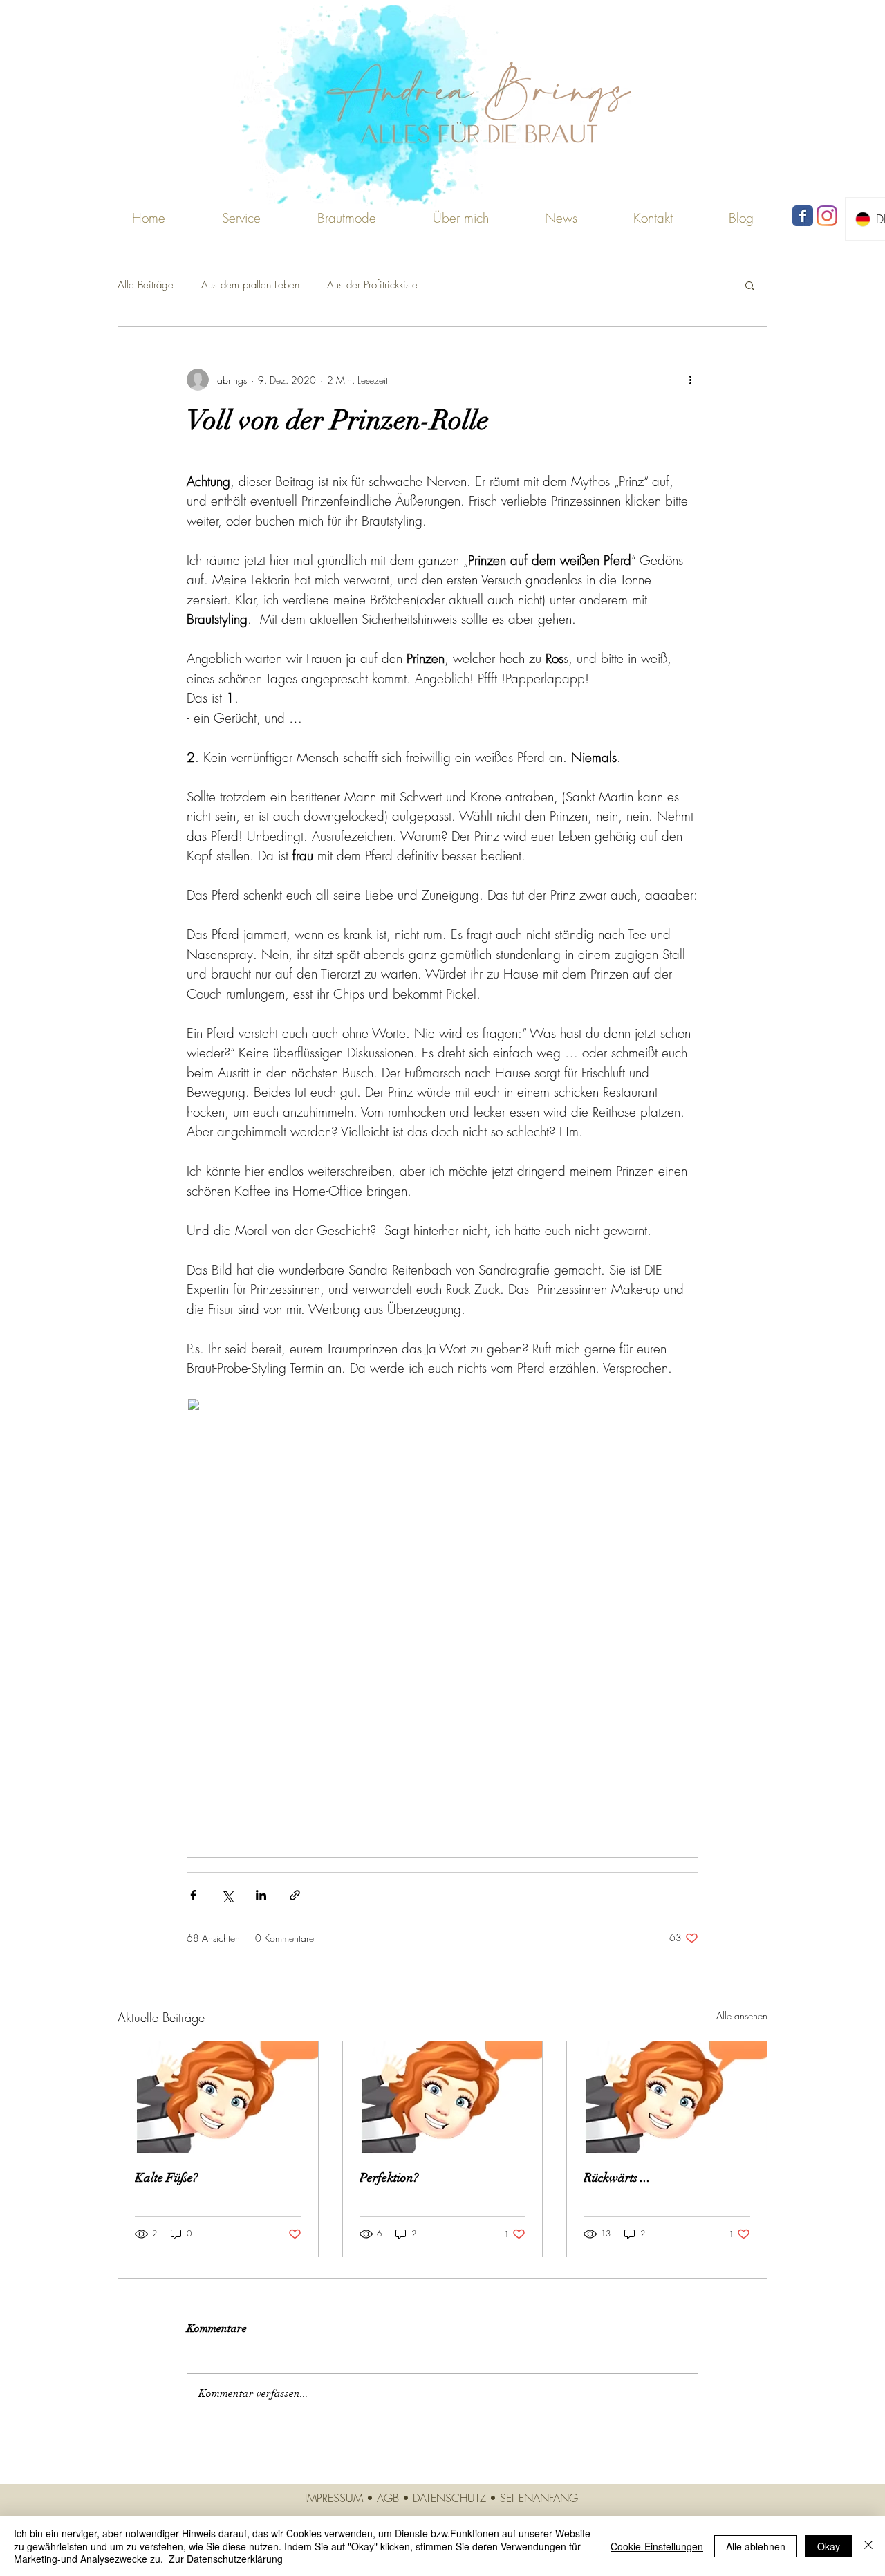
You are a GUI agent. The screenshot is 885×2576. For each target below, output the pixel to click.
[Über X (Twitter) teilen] (227, 1895)
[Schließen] (868, 2546)
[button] (346, 218)
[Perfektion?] (443, 2097)
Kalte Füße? (166, 2178)
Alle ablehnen (756, 2546)
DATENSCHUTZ (449, 2498)
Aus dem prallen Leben (250, 285)
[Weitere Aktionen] (690, 380)
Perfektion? (389, 2178)
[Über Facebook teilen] (193, 1895)
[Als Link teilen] (295, 1895)
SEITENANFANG (539, 2498)
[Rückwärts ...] (667, 2097)
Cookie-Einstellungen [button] (657, 2546)
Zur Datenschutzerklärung (226, 2559)
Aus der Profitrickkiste (372, 285)
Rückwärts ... (617, 2178)
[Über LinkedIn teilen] (261, 1895)
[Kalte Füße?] (218, 2097)
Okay (829, 2546)
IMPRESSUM (334, 2498)
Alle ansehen (742, 2016)
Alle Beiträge (146, 285)
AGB (388, 2498)
